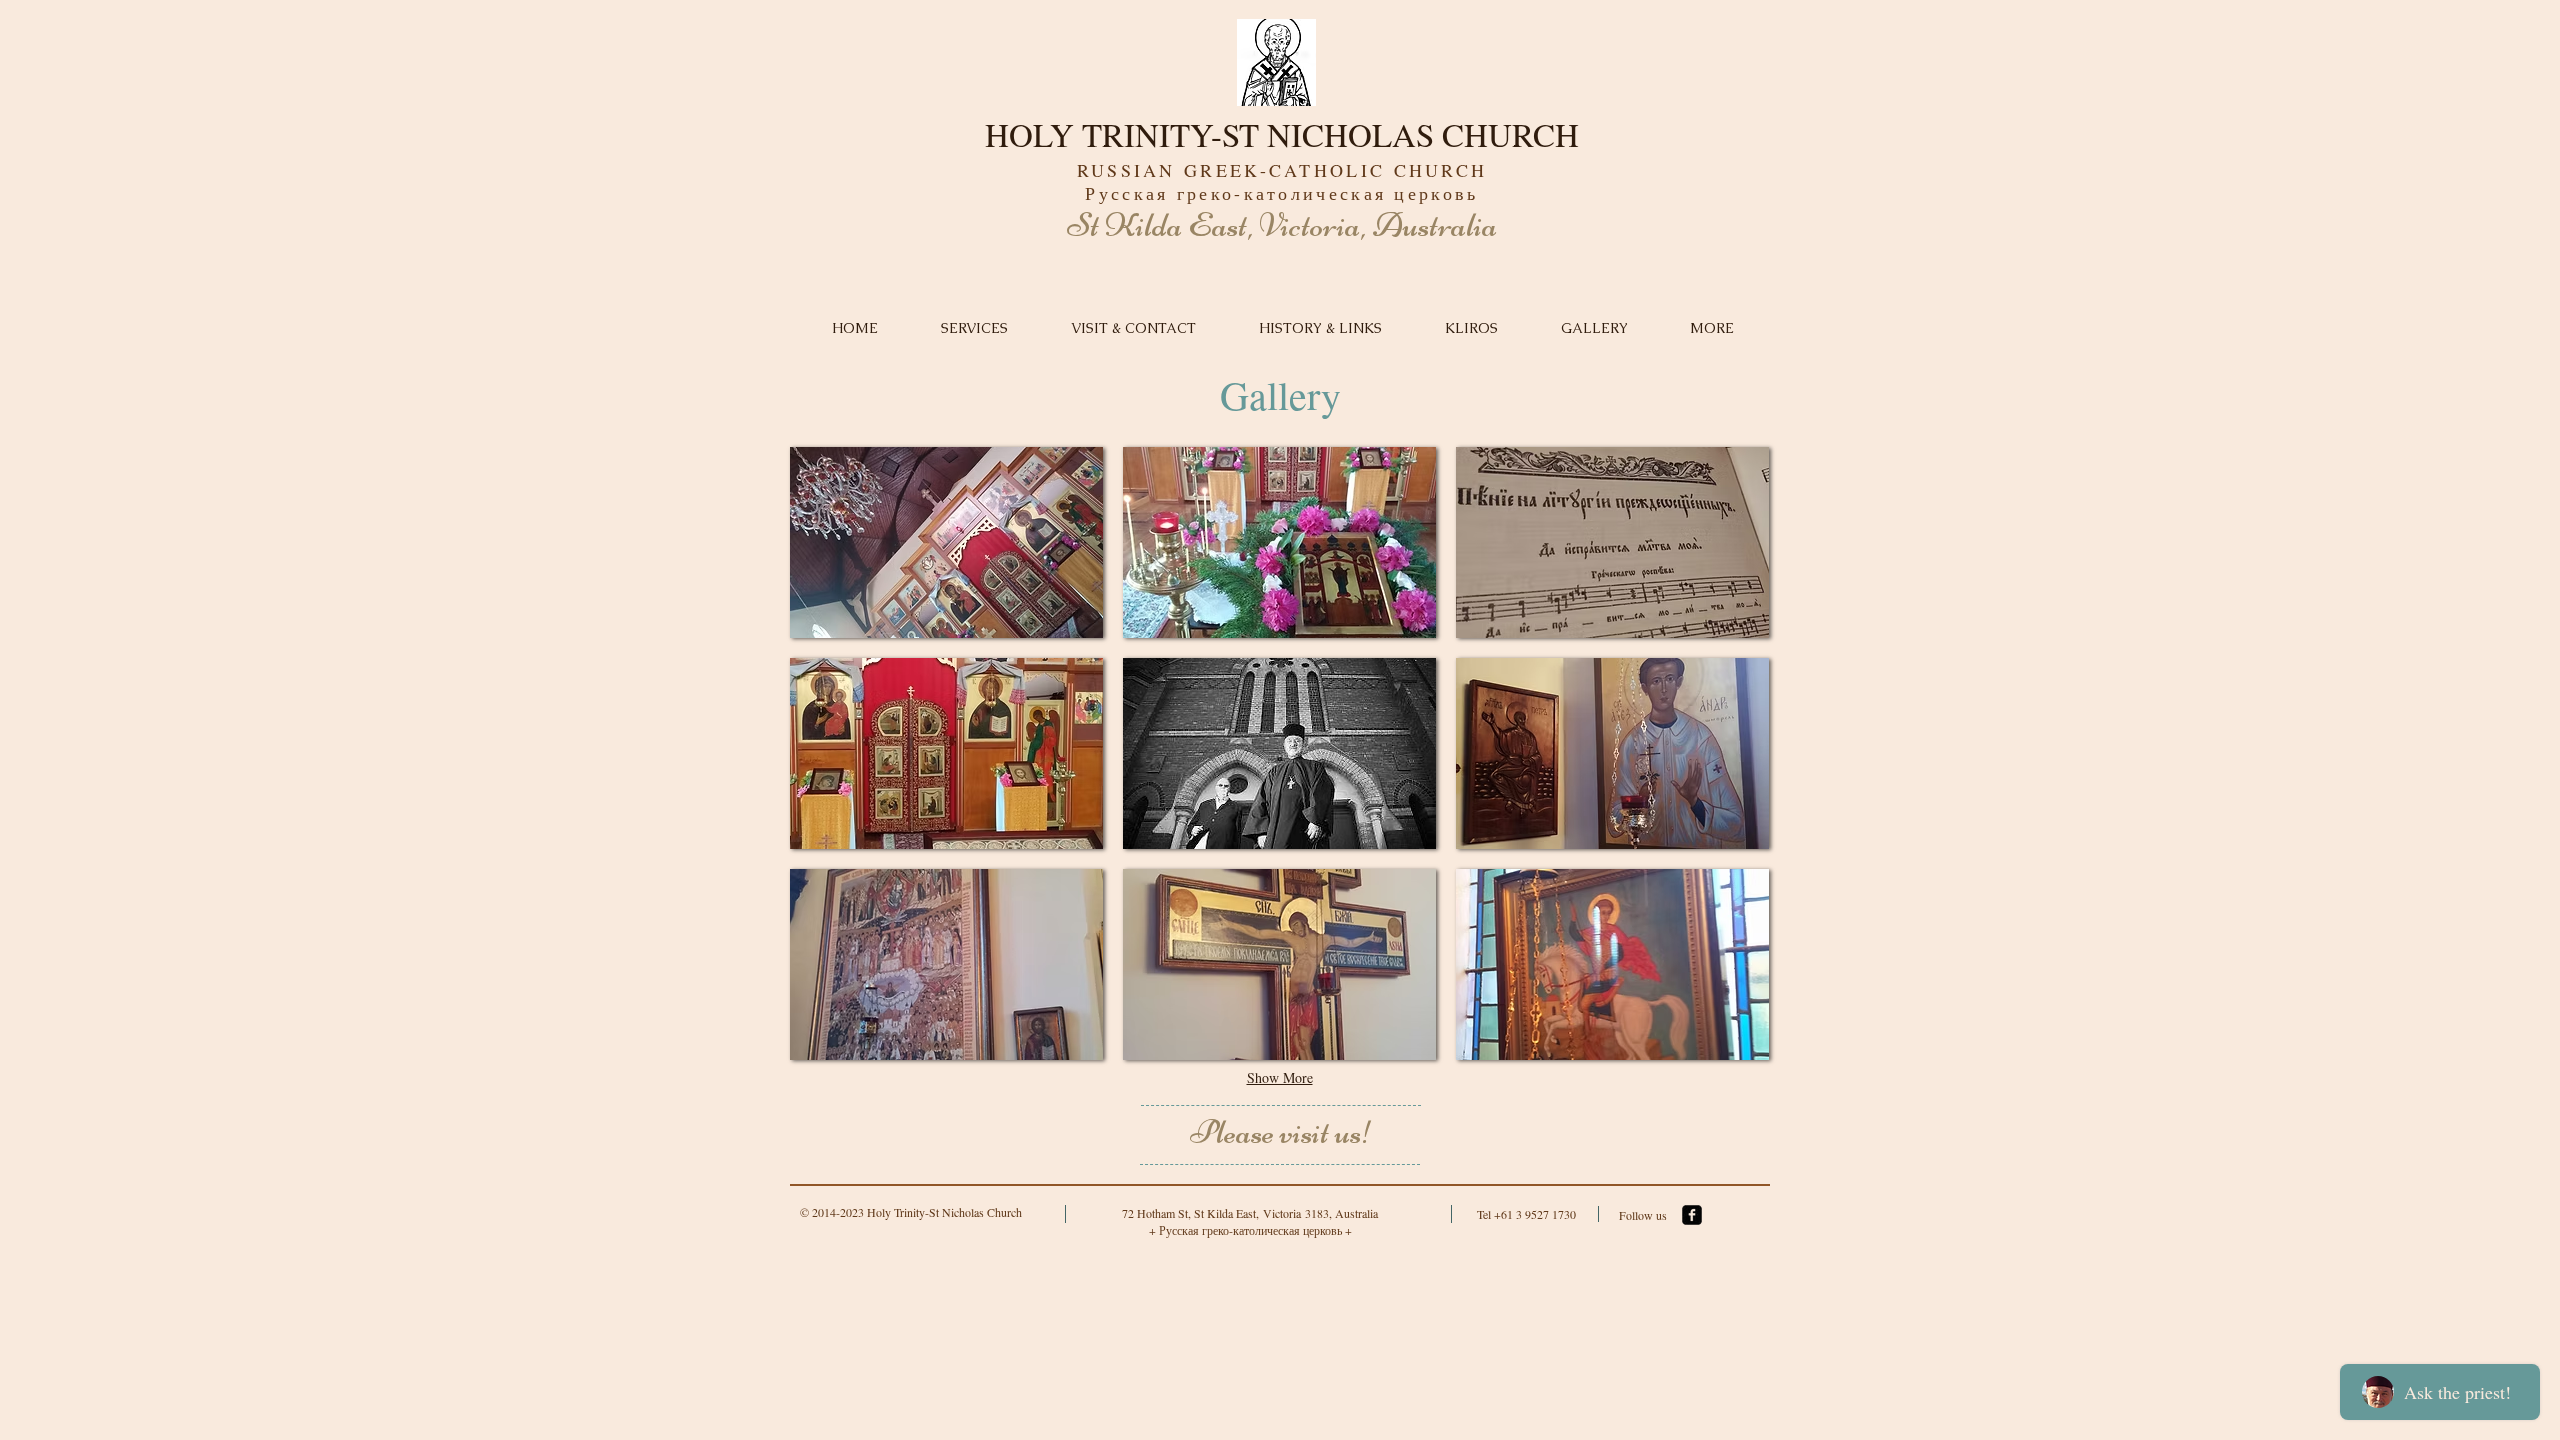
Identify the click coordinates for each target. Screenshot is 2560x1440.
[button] (946, 542)
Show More (1280, 1077)
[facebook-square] (1692, 1215)
